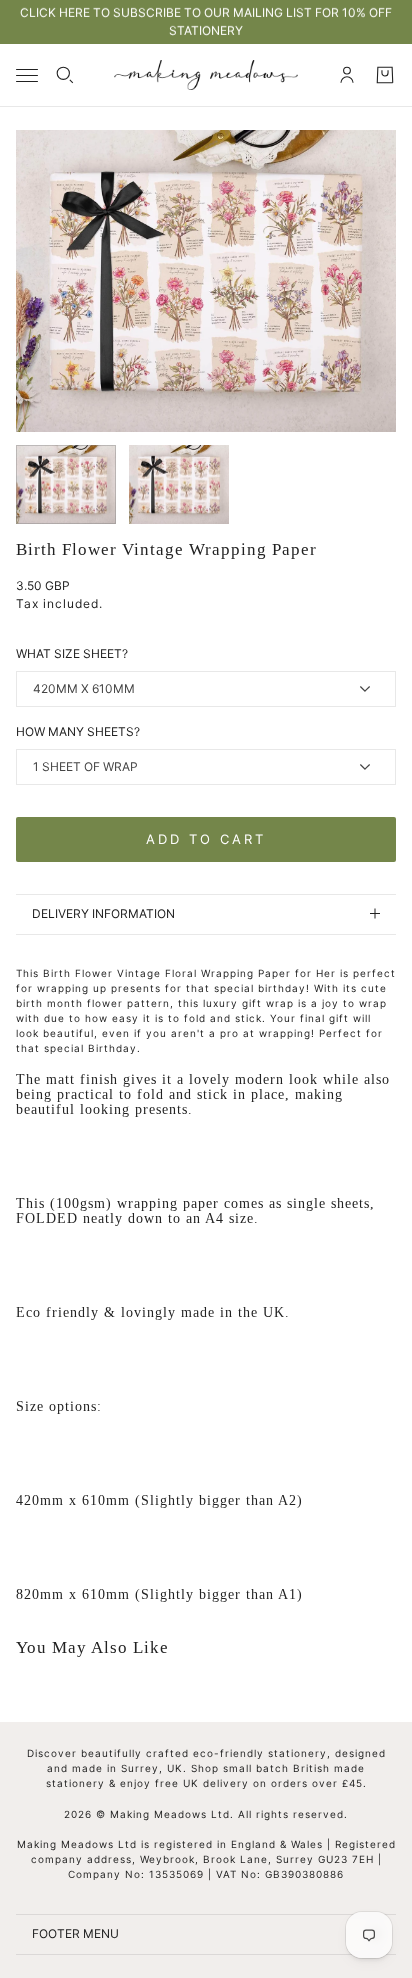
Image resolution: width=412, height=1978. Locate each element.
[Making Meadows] (206, 75)
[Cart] (385, 75)
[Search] (65, 75)
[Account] (347, 75)
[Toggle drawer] (27, 75)
